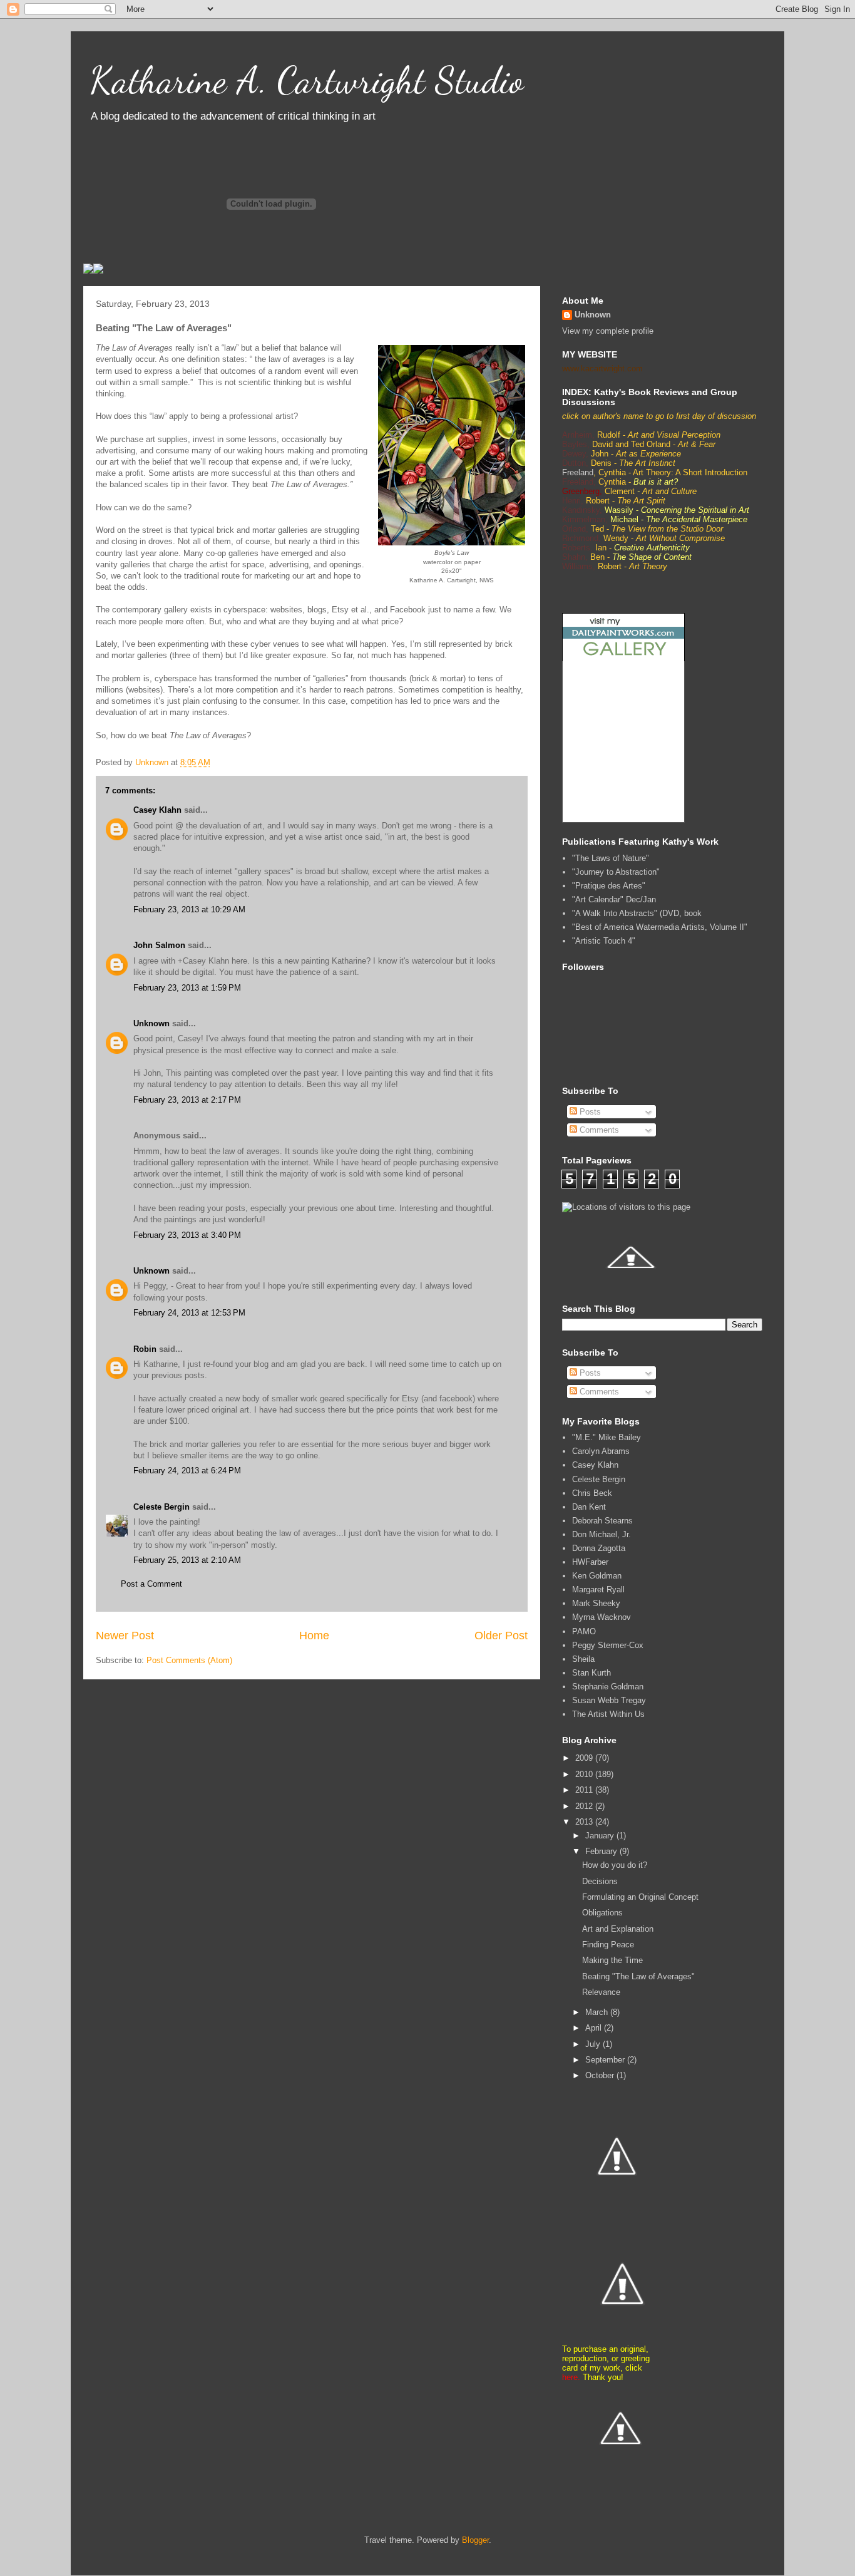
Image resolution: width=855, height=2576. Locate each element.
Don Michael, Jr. (602, 1534)
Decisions (600, 1881)
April (595, 2028)
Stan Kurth (591, 1673)
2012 (585, 1806)
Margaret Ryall (598, 1589)
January (601, 1836)
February (602, 1851)
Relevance (601, 1992)
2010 (585, 1774)
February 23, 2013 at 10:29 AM (189, 909)
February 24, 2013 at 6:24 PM (187, 1471)
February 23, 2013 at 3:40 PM (187, 1235)
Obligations (602, 1913)
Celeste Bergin (161, 1507)
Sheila (583, 1659)
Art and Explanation (618, 1929)
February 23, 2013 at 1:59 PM (187, 988)
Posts (589, 1112)
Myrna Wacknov (602, 1617)
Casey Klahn (157, 810)
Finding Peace (608, 1945)
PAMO (584, 1631)
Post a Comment (151, 1584)
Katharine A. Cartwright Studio (306, 80)
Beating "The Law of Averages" (638, 1976)
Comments (598, 1130)
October (601, 2075)
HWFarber (590, 1562)
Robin (145, 1349)
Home (314, 1636)
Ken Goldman (597, 1576)
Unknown (151, 1023)
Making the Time (612, 1960)
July (594, 2044)
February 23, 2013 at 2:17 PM (187, 1100)
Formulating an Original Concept (640, 1897)
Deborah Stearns (602, 1521)
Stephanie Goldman (608, 1687)
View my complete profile (608, 331)
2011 (585, 1790)
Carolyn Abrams (601, 1451)
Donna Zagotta (599, 1548)
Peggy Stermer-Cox (608, 1645)
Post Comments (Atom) (189, 1660)
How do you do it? (615, 1865)
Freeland (578, 472)
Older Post (501, 1636)
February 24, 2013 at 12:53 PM (189, 1313)
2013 (585, 1822)
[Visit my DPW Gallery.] (623, 658)
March (598, 2012)
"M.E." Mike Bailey (607, 1437)
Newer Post (125, 1636)
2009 (585, 1758)
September (606, 2060)
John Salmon (159, 945)
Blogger (475, 2540)
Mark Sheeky (596, 1603)
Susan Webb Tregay (609, 1700)
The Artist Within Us (608, 1714)
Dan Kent (589, 1507)
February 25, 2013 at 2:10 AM (187, 1560)
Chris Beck (592, 1493)
